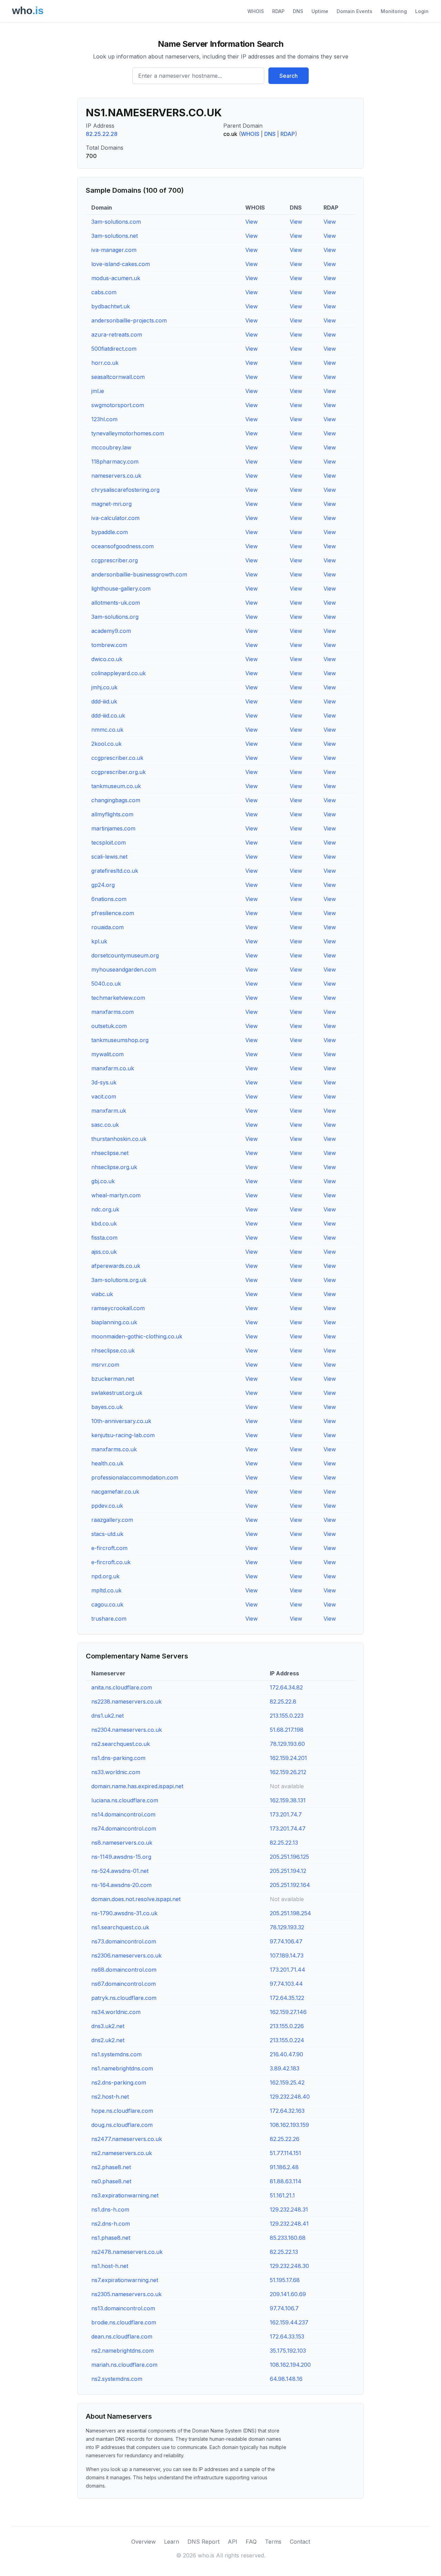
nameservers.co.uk (116, 476)
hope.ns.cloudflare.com (122, 2111)
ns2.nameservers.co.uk (122, 2153)
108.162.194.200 (290, 2365)
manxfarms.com (112, 1012)
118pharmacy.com (115, 462)
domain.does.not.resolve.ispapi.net (136, 1899)
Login (422, 11)
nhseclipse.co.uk (113, 1350)
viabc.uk (102, 1294)
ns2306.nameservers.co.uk (126, 1955)
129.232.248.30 (289, 2266)
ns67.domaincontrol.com (124, 1984)
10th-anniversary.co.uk (121, 1421)
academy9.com (111, 631)
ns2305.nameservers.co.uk (126, 2294)
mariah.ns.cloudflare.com (124, 2365)
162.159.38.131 (288, 1800)
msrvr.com (105, 1365)
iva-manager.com (114, 250)
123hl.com (104, 419)
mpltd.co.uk (106, 1590)
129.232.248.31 (289, 2209)
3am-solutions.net (115, 236)
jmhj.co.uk (104, 687)
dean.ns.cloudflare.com (122, 2336)
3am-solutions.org (115, 617)
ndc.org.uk (105, 1209)
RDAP (278, 11)
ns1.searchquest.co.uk (120, 1927)
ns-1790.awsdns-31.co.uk (124, 1913)
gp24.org (103, 885)
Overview (143, 2542)
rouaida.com (107, 927)
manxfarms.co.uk (114, 1449)
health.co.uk (107, 1463)
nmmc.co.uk (107, 730)
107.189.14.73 (287, 1955)
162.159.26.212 (288, 1772)
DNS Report (203, 2542)
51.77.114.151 (285, 2153)
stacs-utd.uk (107, 1534)
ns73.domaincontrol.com (124, 1941)
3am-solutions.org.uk (119, 1280)
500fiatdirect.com (114, 349)
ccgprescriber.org (115, 560)
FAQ (251, 2542)
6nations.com (109, 899)
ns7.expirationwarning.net (125, 2280)
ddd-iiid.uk (104, 701)
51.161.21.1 (282, 2195)
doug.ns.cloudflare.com (122, 2125)
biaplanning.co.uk (114, 1322)
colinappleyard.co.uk (119, 673)
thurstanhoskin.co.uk (119, 1139)
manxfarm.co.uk (113, 1068)
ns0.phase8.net (111, 2181)
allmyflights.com (112, 814)
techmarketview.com (118, 998)
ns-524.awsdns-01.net (120, 1871)
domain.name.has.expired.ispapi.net (137, 1786)
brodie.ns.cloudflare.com (124, 2322)
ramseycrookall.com (118, 1308)
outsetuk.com (109, 1026)
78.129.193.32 (287, 1927)
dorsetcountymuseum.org (125, 955)
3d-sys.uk (104, 1082)
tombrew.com (109, 645)
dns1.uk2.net (107, 1716)
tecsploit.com (109, 842)
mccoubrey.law (111, 447)
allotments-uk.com (116, 603)
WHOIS (256, 11)
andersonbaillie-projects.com (129, 320)
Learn (172, 2542)
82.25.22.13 (284, 1843)
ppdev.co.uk (107, 1506)
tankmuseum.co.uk (116, 786)
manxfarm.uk (109, 1111)
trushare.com (109, 1619)
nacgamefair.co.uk (115, 1492)
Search (289, 76)
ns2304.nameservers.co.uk (127, 1730)
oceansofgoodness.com (122, 546)
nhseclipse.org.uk (114, 1167)
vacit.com (104, 1096)
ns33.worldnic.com (116, 1772)
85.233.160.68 (288, 2238)
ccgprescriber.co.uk (117, 758)
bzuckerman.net (113, 1379)
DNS (298, 11)
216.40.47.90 (286, 2054)
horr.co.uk (105, 363)
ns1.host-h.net (110, 2266)
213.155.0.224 (287, 2040)
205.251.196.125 (289, 1857)
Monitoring (394, 11)
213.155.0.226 (287, 2026)
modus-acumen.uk (116, 278)
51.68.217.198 (287, 1730)
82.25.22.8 (283, 1702)
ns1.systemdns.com (116, 2054)
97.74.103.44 (286, 1984)
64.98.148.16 (286, 2379)
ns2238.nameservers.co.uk (126, 1702)
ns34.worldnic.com (116, 2012)
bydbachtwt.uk (111, 306)
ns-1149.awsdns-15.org (121, 1857)
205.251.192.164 (290, 1885)
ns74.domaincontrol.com (124, 1828)
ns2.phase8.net (111, 2167)
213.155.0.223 (287, 1716)
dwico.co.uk (107, 659)
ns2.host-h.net (110, 2097)
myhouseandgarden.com (124, 969)
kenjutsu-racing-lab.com (123, 1435)
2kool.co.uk (106, 744)
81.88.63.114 (286, 2181)
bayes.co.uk (107, 1407)
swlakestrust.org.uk (117, 1393)
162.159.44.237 (289, 2322)
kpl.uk (99, 941)
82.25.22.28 (102, 134)
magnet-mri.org (111, 504)
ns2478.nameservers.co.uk (127, 2252)
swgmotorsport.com (118, 405)
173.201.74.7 (286, 1814)
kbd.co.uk (104, 1223)
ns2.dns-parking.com (119, 2082)
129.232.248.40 (290, 2097)
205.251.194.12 (288, 1871)
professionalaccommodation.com (135, 1477)
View (252, 222)
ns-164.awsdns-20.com (121, 1885)
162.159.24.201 (288, 1758)
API (233, 2542)
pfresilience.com (113, 913)
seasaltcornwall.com (118, 377)
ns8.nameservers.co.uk (122, 1843)
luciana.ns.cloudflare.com (125, 1800)
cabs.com (104, 292)
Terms (273, 2542)
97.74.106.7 (284, 2308)
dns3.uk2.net (108, 2026)
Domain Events (355, 11)
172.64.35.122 (287, 1998)
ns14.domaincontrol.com (123, 1814)
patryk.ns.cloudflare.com (124, 1998)
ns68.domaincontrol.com (124, 1970)
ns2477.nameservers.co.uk (127, 2139)
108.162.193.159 (289, 2125)
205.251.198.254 (290, 1913)
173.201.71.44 (288, 1970)
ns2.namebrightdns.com (122, 2351)
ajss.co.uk (104, 1252)
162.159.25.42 (287, 2082)
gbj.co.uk (103, 1181)
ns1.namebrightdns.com (122, 2068)
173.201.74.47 (288, 1828)
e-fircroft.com (109, 1548)
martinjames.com (113, 828)
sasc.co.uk (105, 1125)
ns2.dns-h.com (111, 2224)
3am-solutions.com (116, 222)
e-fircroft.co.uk (111, 1562)
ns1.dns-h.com (110, 2209)
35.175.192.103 (288, 2351)
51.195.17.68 (285, 2280)
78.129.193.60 (287, 1744)
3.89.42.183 (285, 2068)
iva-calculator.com (115, 518)
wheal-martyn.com (116, 1195)
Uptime (320, 11)
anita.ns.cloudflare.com (122, 1687)
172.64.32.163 (287, 2111)
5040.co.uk (106, 984)
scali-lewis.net (109, 857)
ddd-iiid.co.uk (108, 715)
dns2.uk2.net (108, 2040)
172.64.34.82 (286, 1687)
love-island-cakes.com (121, 264)
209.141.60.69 (288, 2294)
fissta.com (104, 1238)
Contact (300, 2542)
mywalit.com (107, 1054)
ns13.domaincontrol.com (123, 2308)
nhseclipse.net (110, 1153)
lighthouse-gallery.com (121, 589)
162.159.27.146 (288, 2012)
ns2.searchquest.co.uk (121, 1744)
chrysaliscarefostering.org (125, 490)
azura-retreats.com (117, 335)
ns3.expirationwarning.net (125, 2195)
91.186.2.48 (284, 2167)
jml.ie (98, 391)
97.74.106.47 (286, 1941)
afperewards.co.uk (116, 1266)
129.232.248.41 (289, 2224)
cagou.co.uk (107, 1604)
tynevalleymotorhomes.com (128, 433)
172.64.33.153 (287, 2336)
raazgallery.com (112, 1520)
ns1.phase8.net (111, 2238)
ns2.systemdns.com (117, 2379)
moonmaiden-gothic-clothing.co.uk (137, 1336)
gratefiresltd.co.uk (115, 871)
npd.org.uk (105, 1576)
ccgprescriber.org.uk (119, 772)
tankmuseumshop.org (120, 1040)
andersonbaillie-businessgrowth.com (139, 574)
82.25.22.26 (285, 2139)
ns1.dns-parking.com (118, 1758)
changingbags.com (116, 800)
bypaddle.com (110, 532)
